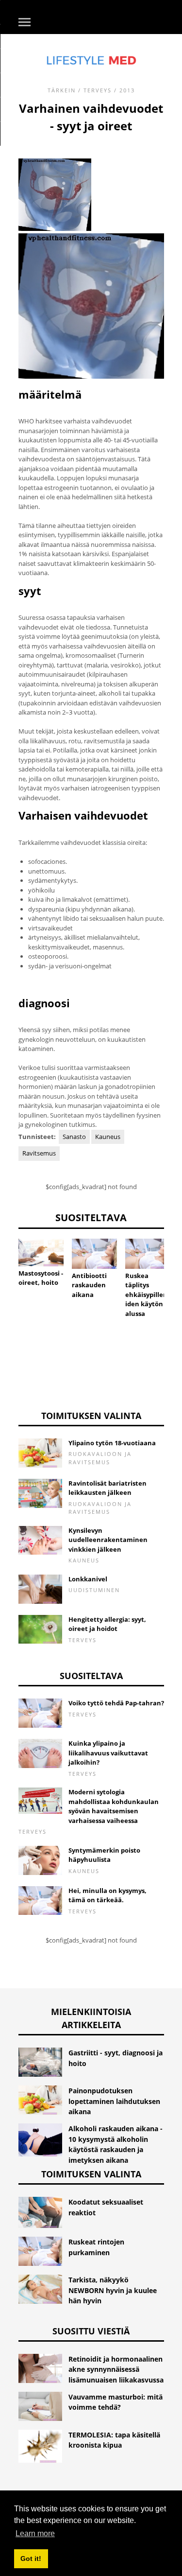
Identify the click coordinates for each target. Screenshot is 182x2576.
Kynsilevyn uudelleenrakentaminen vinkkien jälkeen (108, 1540)
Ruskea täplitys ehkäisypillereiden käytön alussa (148, 1295)
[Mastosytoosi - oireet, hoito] (41, 1253)
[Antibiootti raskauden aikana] (94, 1254)
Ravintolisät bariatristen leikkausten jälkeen (108, 1488)
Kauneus (108, 1137)
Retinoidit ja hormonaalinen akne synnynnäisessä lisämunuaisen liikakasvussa (116, 2369)
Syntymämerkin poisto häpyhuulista (104, 1855)
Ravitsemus (39, 1153)
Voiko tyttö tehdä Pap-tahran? (116, 1703)
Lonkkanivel (88, 1579)
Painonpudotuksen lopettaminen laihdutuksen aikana (114, 2101)
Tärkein (62, 90)
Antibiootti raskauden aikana (89, 1285)
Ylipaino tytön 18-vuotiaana (112, 1443)
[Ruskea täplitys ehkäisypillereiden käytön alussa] (148, 1254)
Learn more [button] (35, 2533)
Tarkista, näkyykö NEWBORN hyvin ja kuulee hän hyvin (113, 2290)
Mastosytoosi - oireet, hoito (41, 1278)
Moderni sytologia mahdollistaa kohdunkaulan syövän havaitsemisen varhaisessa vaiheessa (114, 1806)
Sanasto (74, 1137)
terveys (98, 90)
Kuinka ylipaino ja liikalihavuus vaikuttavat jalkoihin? (108, 1753)
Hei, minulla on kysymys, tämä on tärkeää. (108, 1895)
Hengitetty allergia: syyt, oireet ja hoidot (107, 1624)
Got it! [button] (31, 2558)
